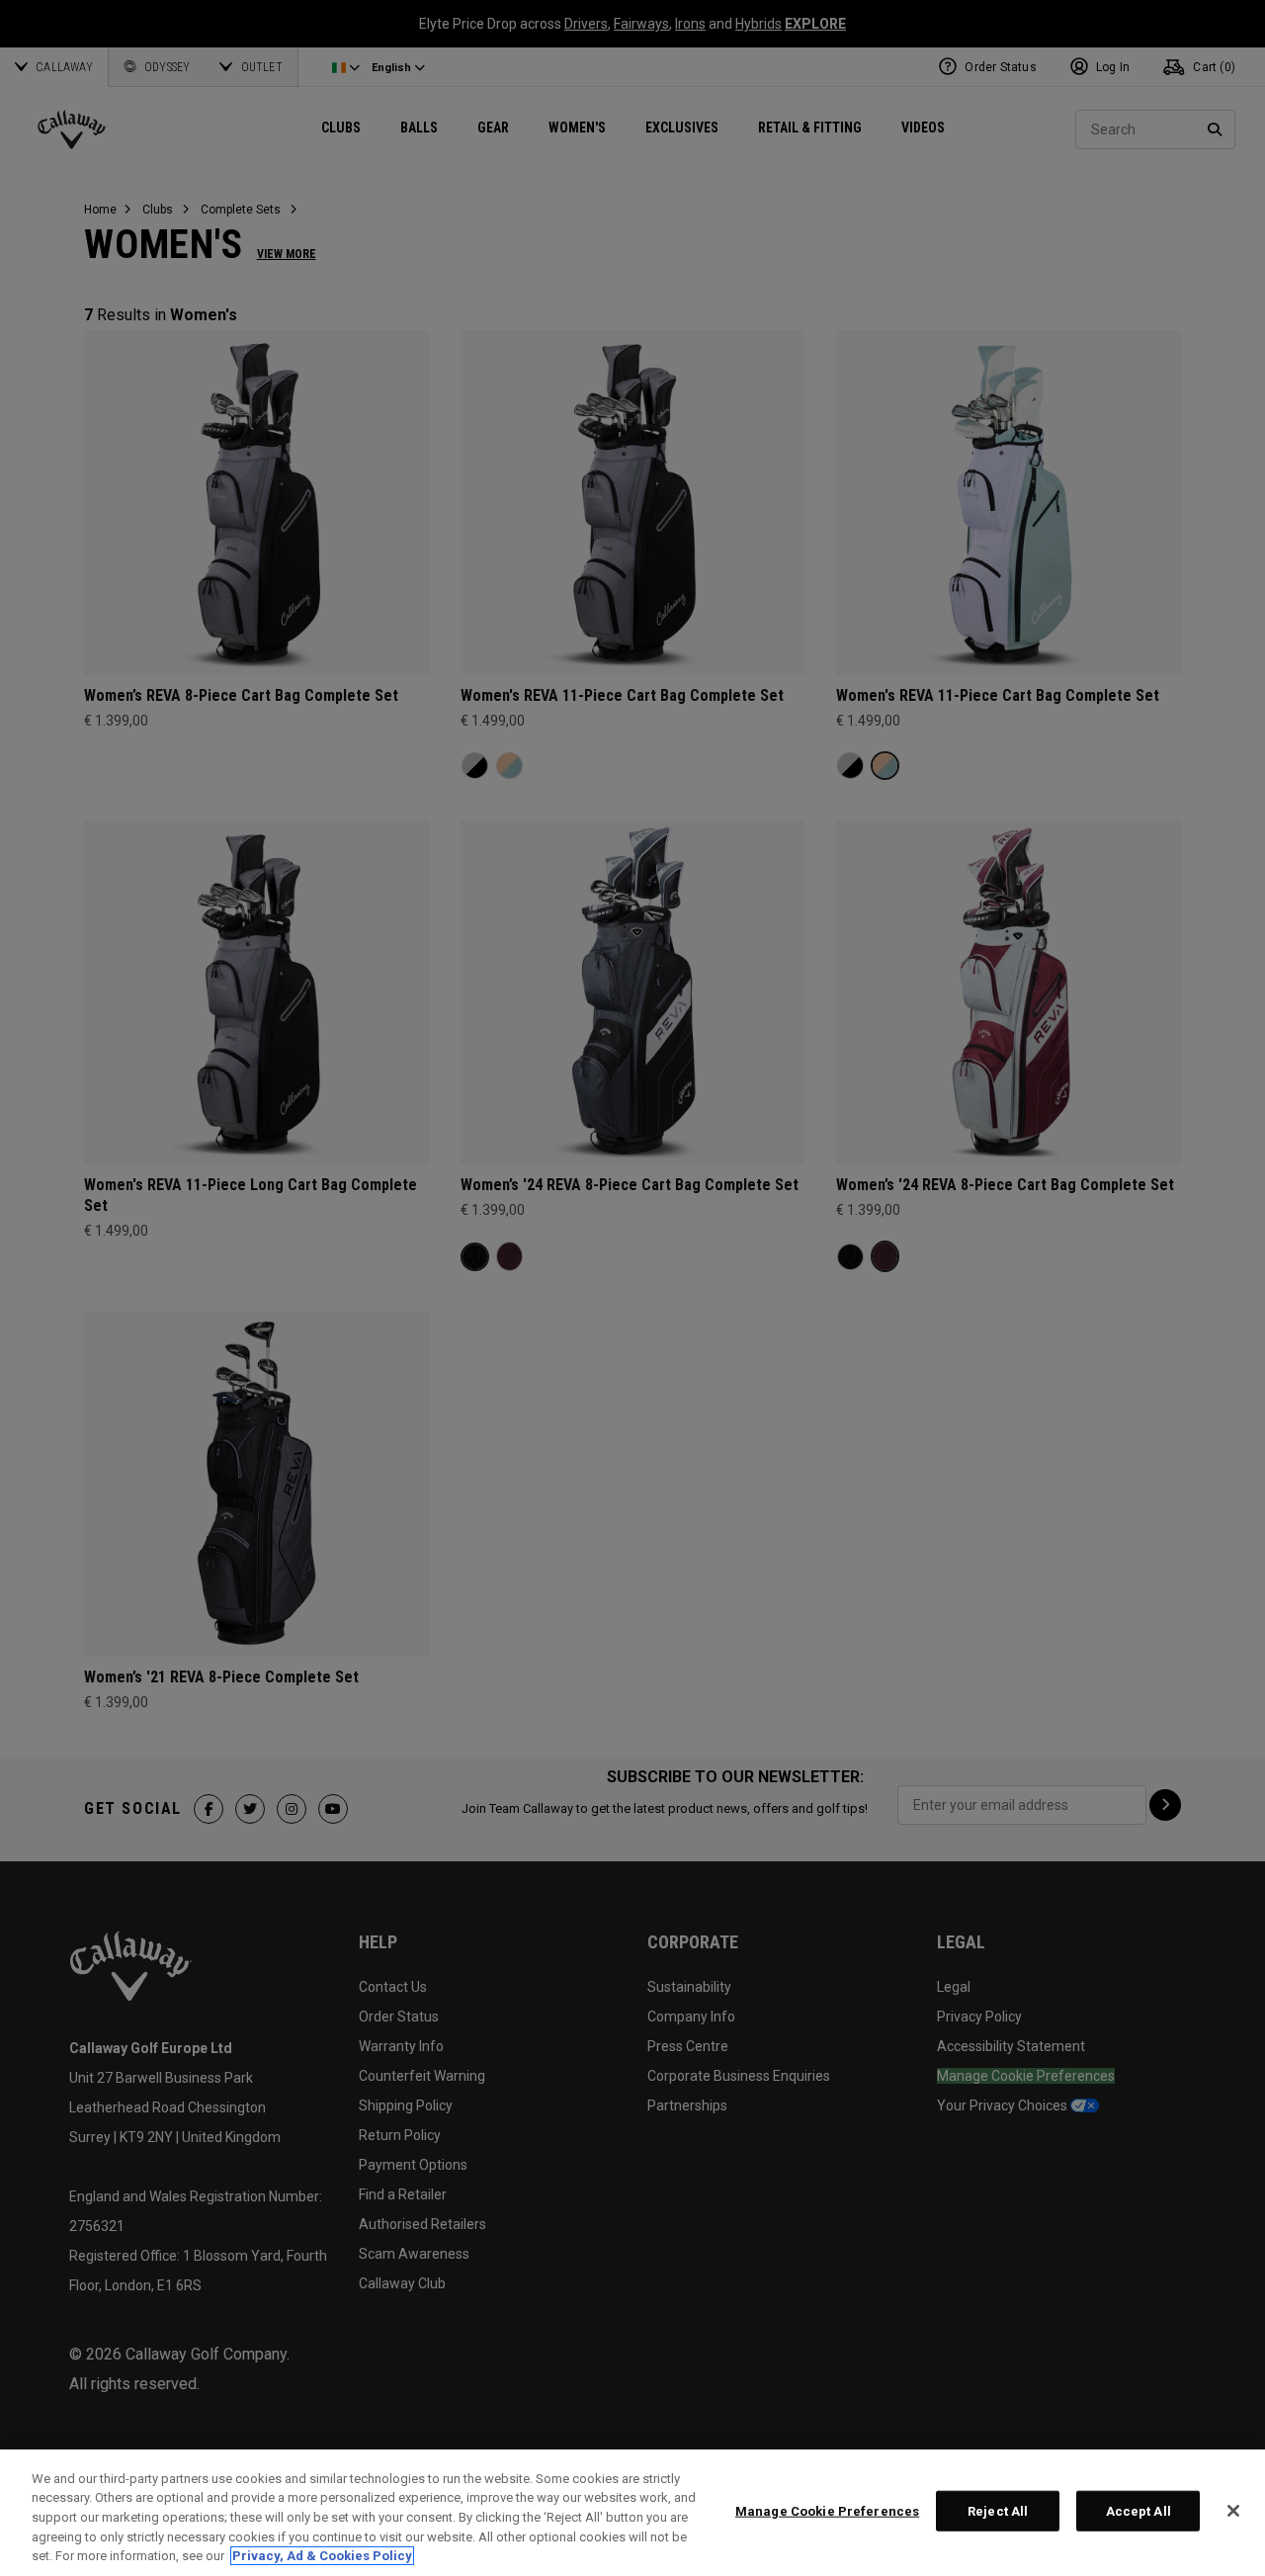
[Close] (1233, 2511)
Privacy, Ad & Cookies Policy (322, 2556)
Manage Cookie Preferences (827, 2511)
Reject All (998, 2511)
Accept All (1138, 2511)
